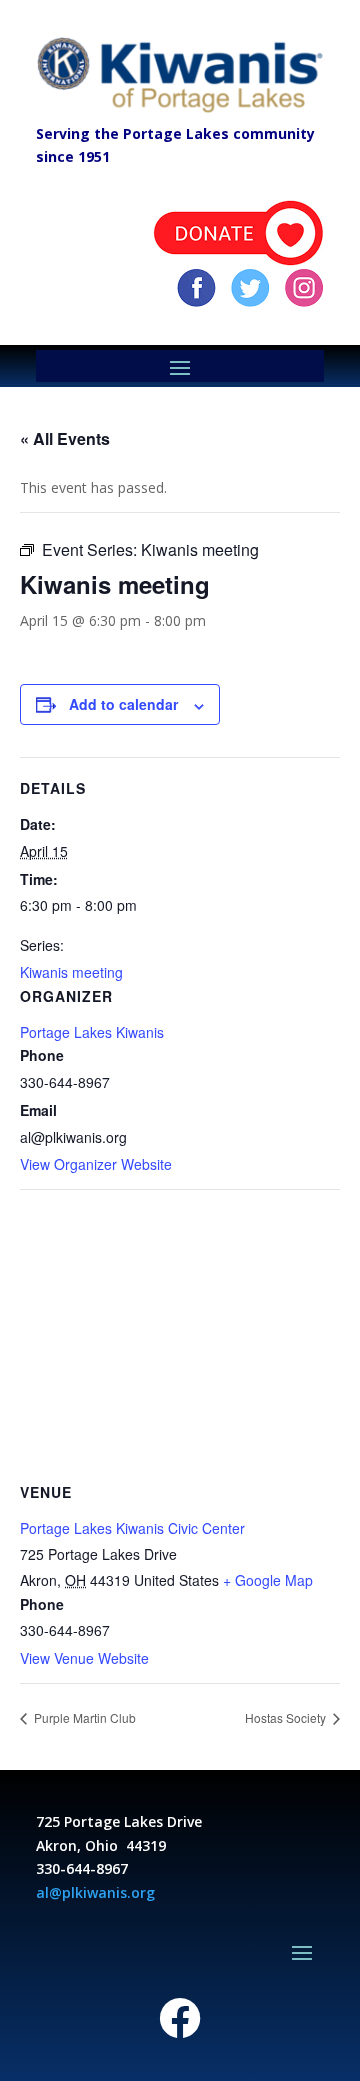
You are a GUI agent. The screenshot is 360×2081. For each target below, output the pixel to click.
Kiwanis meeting (71, 972)
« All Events (65, 438)
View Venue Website (84, 1658)
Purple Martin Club (83, 1717)
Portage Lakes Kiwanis (92, 1032)
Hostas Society (287, 1717)
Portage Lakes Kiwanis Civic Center (132, 1528)
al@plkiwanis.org (95, 1892)
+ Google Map (268, 1580)
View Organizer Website (96, 1164)
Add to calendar (123, 704)
